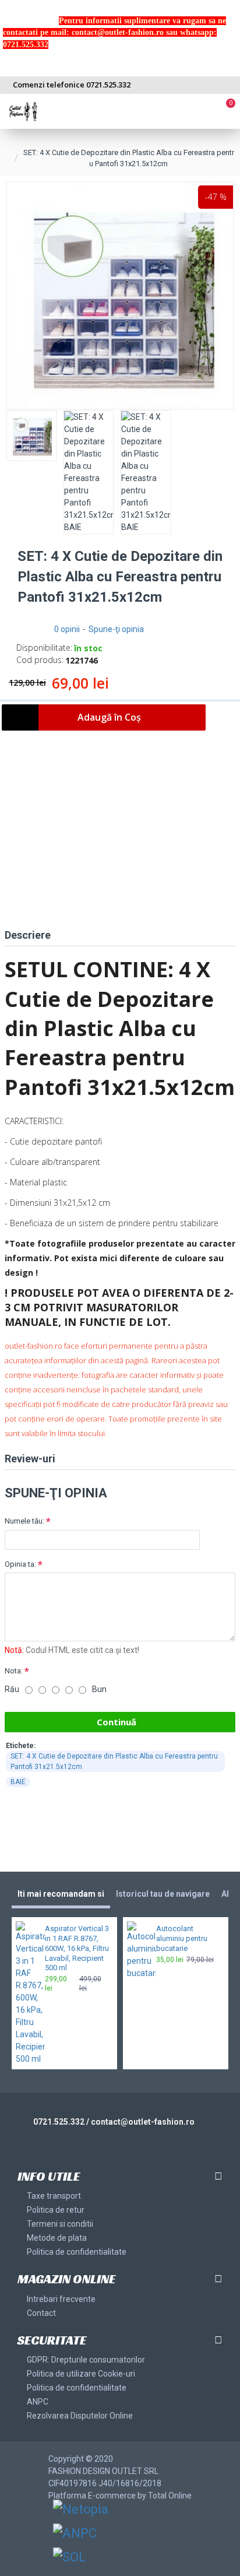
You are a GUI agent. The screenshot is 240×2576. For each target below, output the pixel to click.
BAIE (18, 1782)
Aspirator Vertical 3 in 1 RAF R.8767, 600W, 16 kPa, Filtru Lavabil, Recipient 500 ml (77, 1948)
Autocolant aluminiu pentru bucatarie (182, 1938)
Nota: (14, 1671)
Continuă (117, 1722)
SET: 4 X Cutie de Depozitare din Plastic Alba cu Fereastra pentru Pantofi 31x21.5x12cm (114, 1761)
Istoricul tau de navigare (163, 1894)
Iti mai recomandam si (61, 1894)
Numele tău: (24, 1521)
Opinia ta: (20, 1564)
